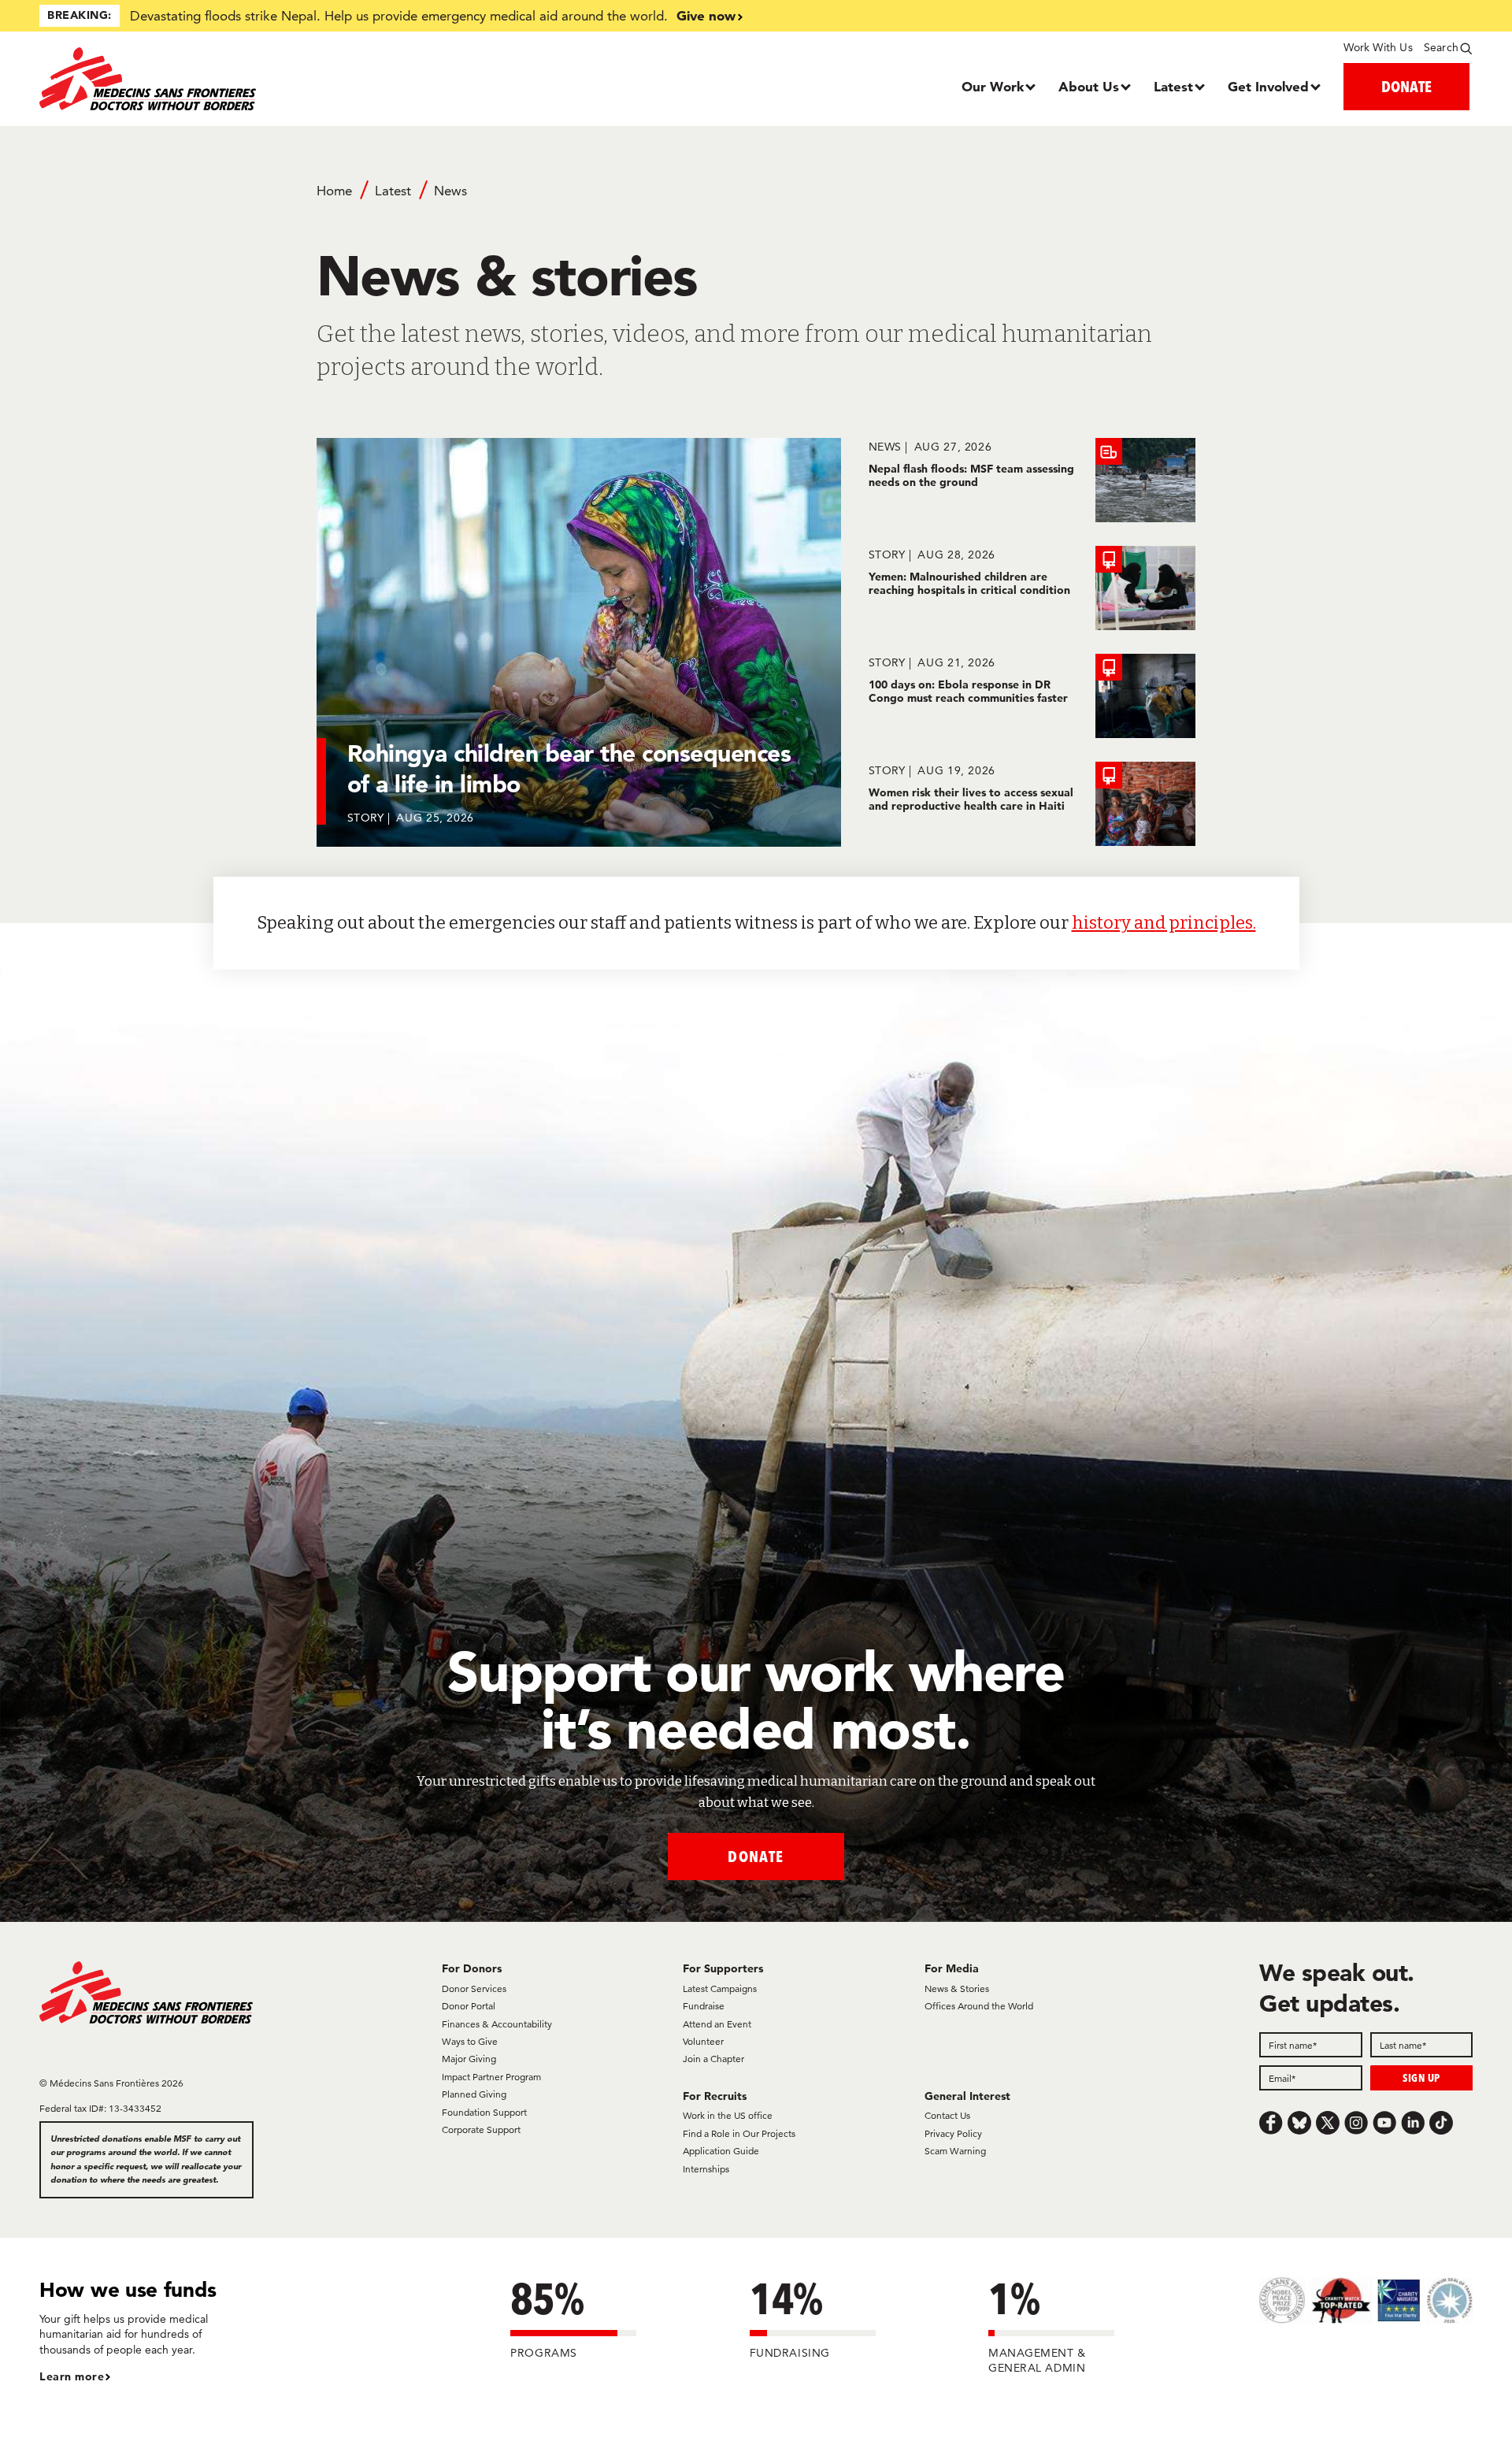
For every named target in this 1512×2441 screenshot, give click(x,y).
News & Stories (957, 1988)
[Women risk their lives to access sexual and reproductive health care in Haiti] (1032, 804)
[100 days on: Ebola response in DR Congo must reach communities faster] (1032, 696)
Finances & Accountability (497, 2024)
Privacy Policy (953, 2133)
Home (334, 191)
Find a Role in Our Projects (739, 2133)
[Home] (219, 79)
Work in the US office (728, 2115)
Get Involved (1268, 86)
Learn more (72, 2376)
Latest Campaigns (720, 1988)
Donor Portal (469, 2006)
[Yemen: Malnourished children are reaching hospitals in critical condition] (1032, 588)
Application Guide (721, 2151)
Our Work (993, 86)
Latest (1173, 86)
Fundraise (704, 2006)
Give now (706, 15)
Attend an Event (717, 2024)
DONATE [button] (1406, 86)
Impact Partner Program (491, 2077)
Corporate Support (481, 2129)
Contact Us (947, 2115)
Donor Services (474, 1988)
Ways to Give (470, 2041)
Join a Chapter (713, 2059)
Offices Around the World (979, 2006)
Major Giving (469, 2059)
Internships (706, 2169)
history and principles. (1164, 923)
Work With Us (1378, 47)
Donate (756, 1856)
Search (1441, 47)
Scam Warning (955, 2151)
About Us (1089, 86)
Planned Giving (474, 2094)
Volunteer (703, 2041)
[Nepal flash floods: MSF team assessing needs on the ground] (1032, 480)
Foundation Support (484, 2112)
